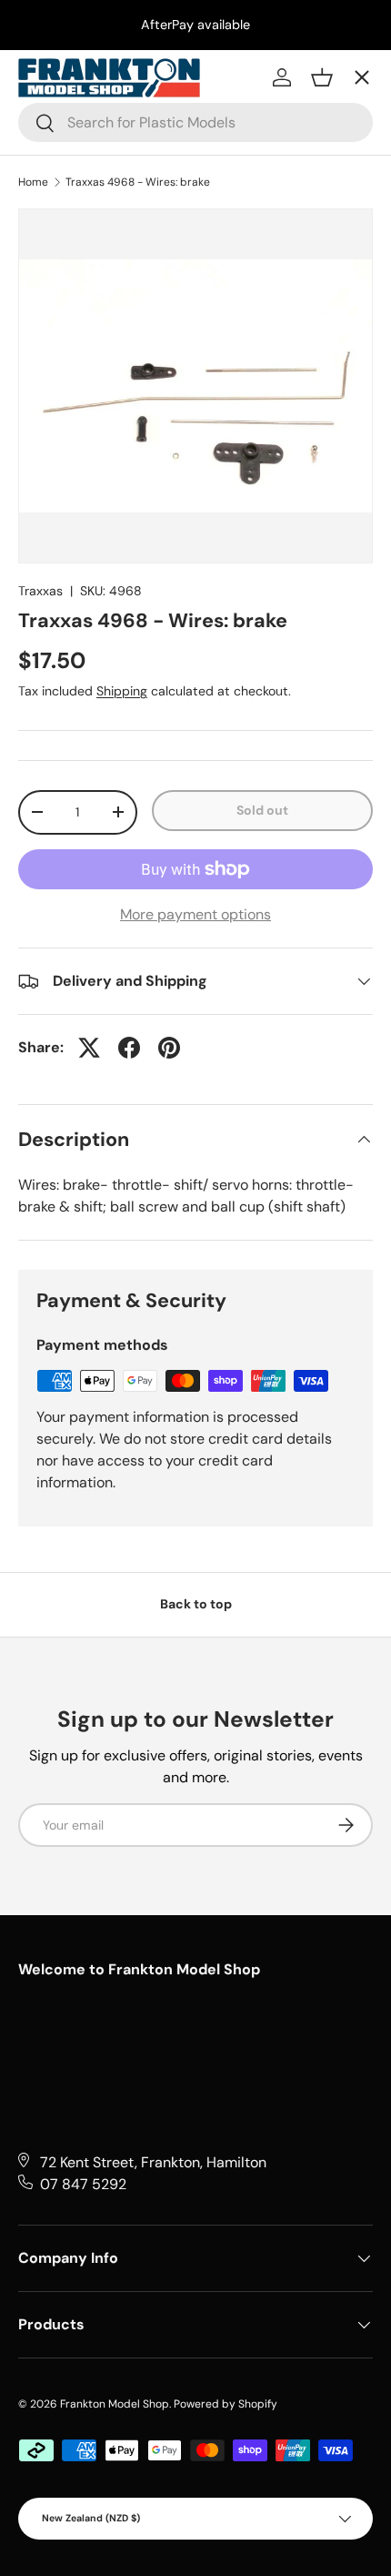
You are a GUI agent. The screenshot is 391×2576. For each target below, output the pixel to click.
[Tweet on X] (89, 1048)
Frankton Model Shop (115, 2404)
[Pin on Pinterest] (169, 1048)
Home (33, 182)
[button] (322, 77)
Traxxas (40, 591)
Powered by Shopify (226, 2404)
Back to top (196, 1604)
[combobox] (195, 122)
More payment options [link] (195, 914)
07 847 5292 (83, 2184)
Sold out (262, 810)
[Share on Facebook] (129, 1048)
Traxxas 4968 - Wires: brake (138, 182)
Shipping (122, 691)
